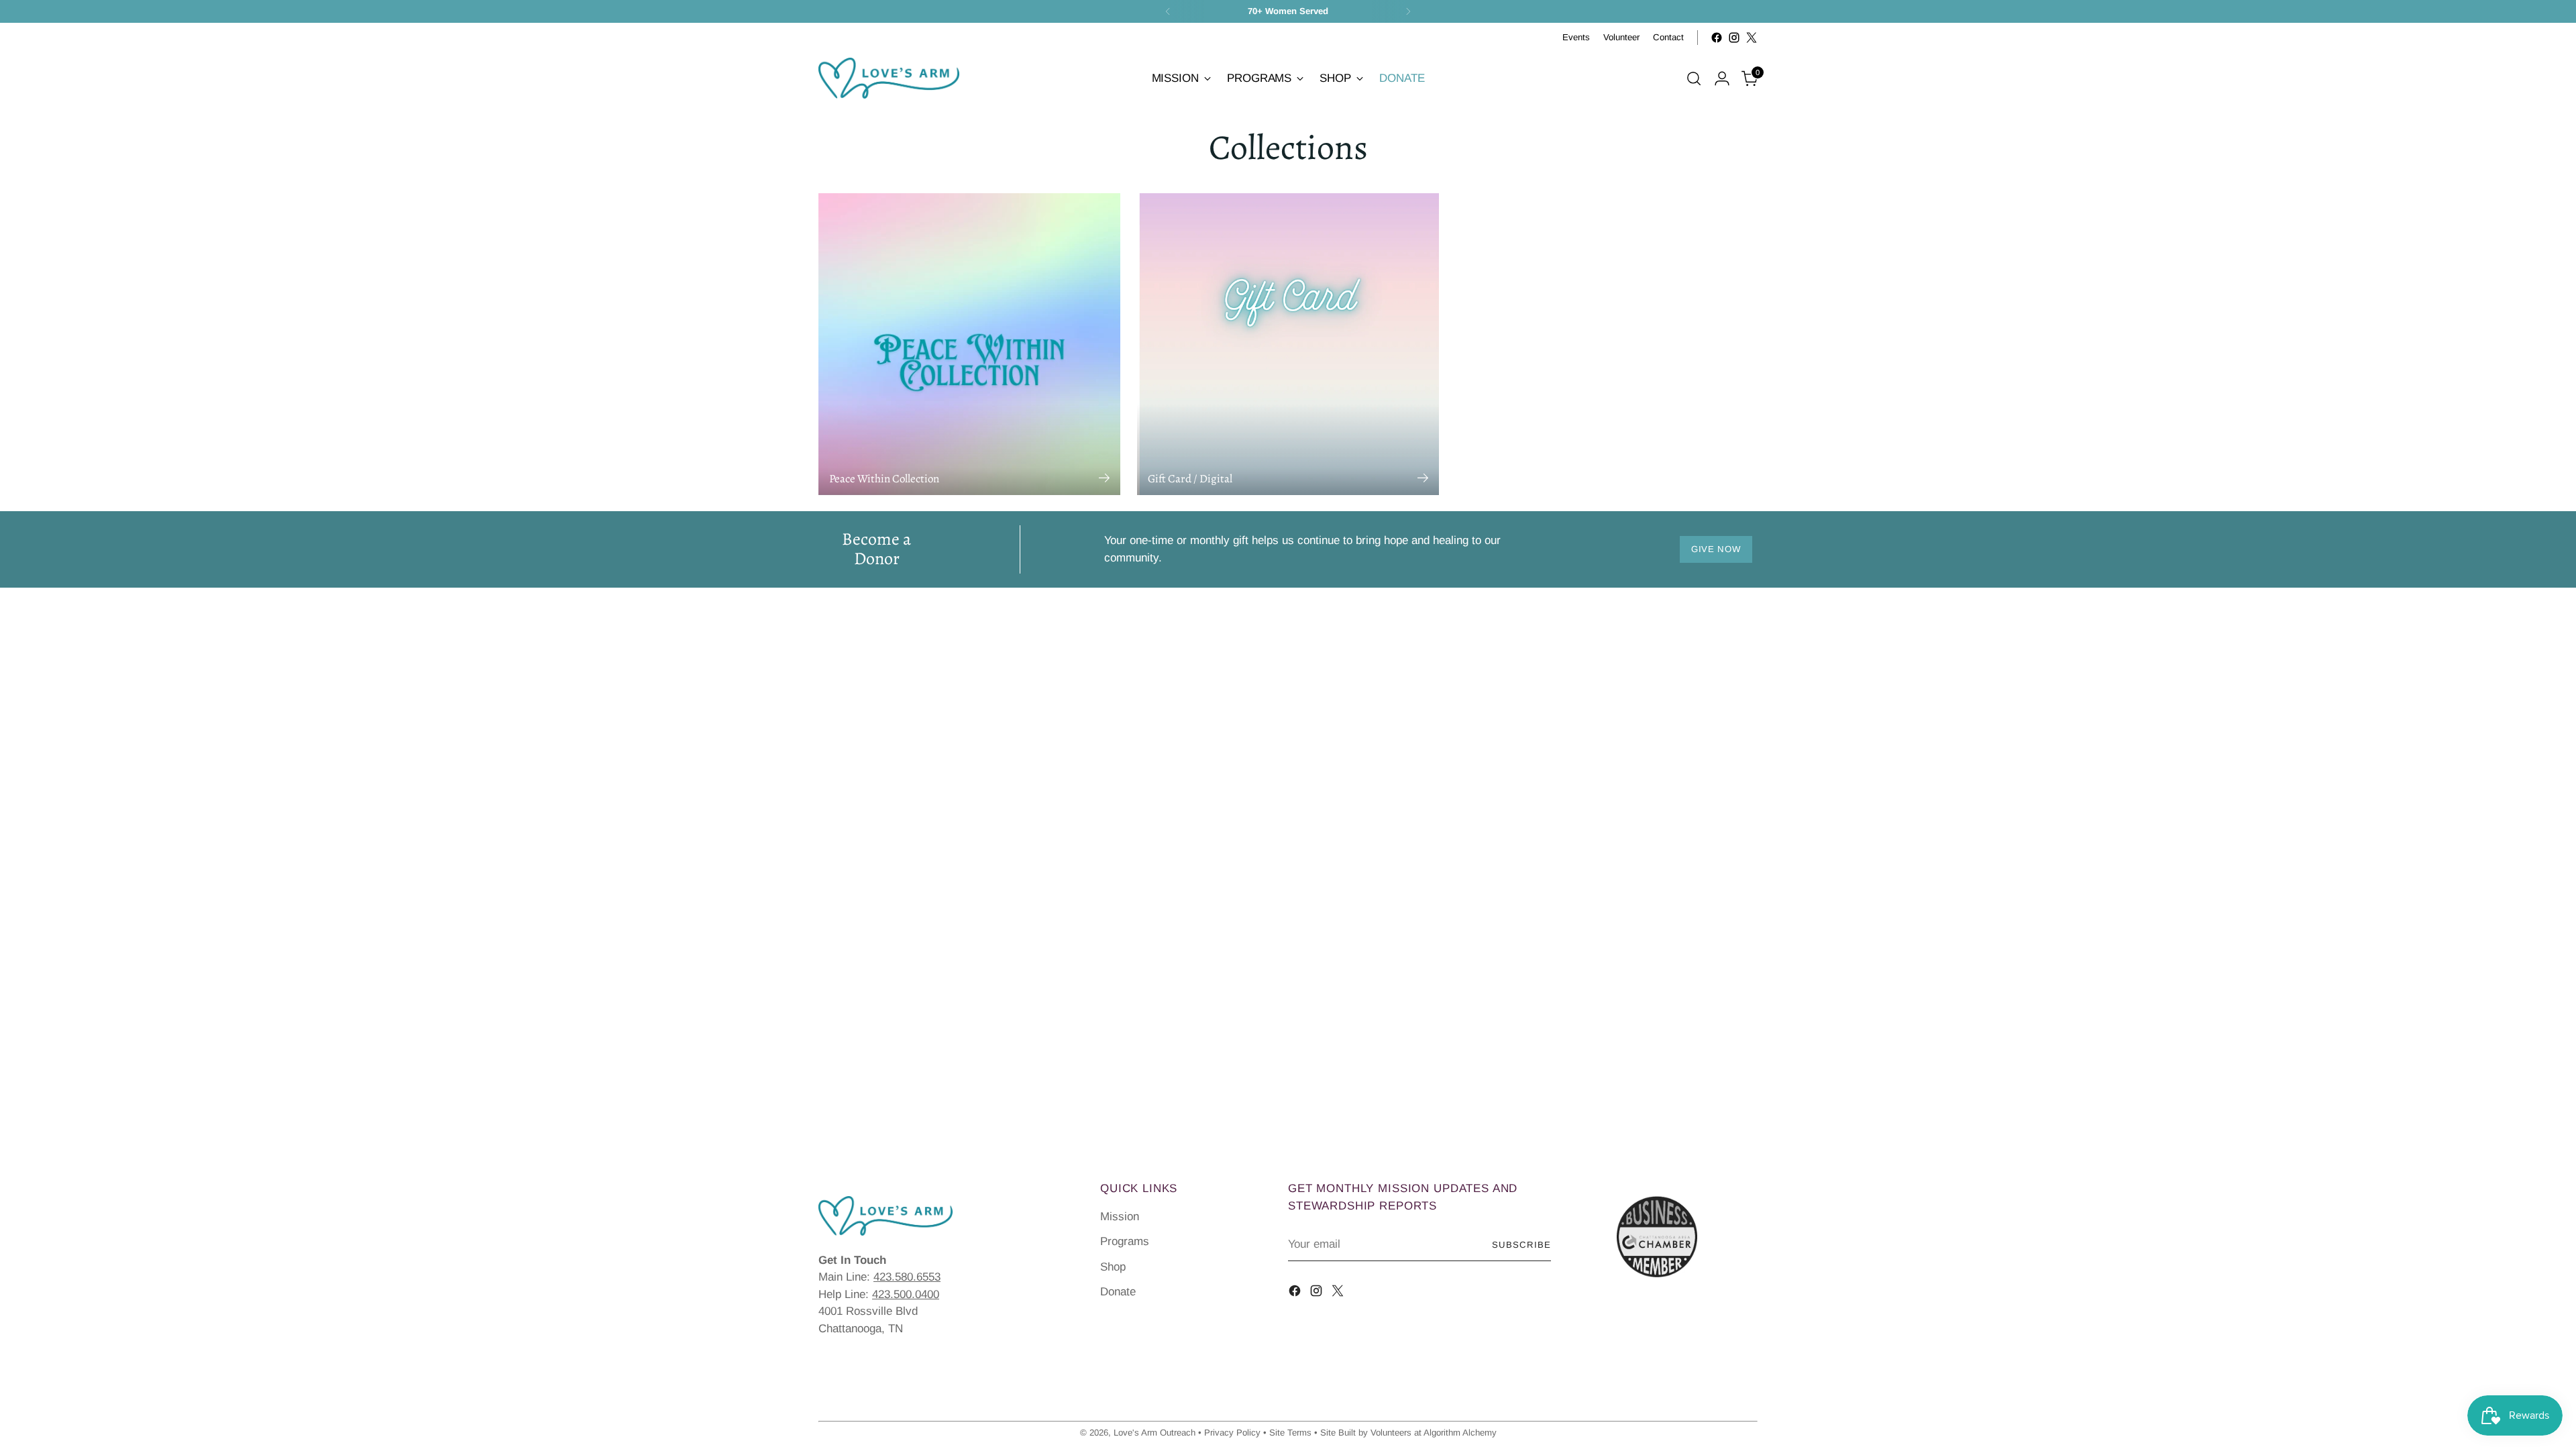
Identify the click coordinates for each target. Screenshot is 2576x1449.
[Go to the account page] (1722, 78)
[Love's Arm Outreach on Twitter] (1752, 38)
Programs (1125, 1241)
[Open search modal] (1694, 78)
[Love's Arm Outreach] (889, 78)
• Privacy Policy (1229, 1433)
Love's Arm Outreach (1155, 1433)
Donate (1118, 1292)
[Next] (1408, 11)
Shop (1113, 1267)
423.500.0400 (906, 1294)
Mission (1120, 1217)
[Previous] (1168, 11)
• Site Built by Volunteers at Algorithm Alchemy (1405, 1433)
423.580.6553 (907, 1277)
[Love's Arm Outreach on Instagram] (1734, 38)
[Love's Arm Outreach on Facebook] (1717, 38)
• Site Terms (1287, 1433)
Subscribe (1521, 1245)
